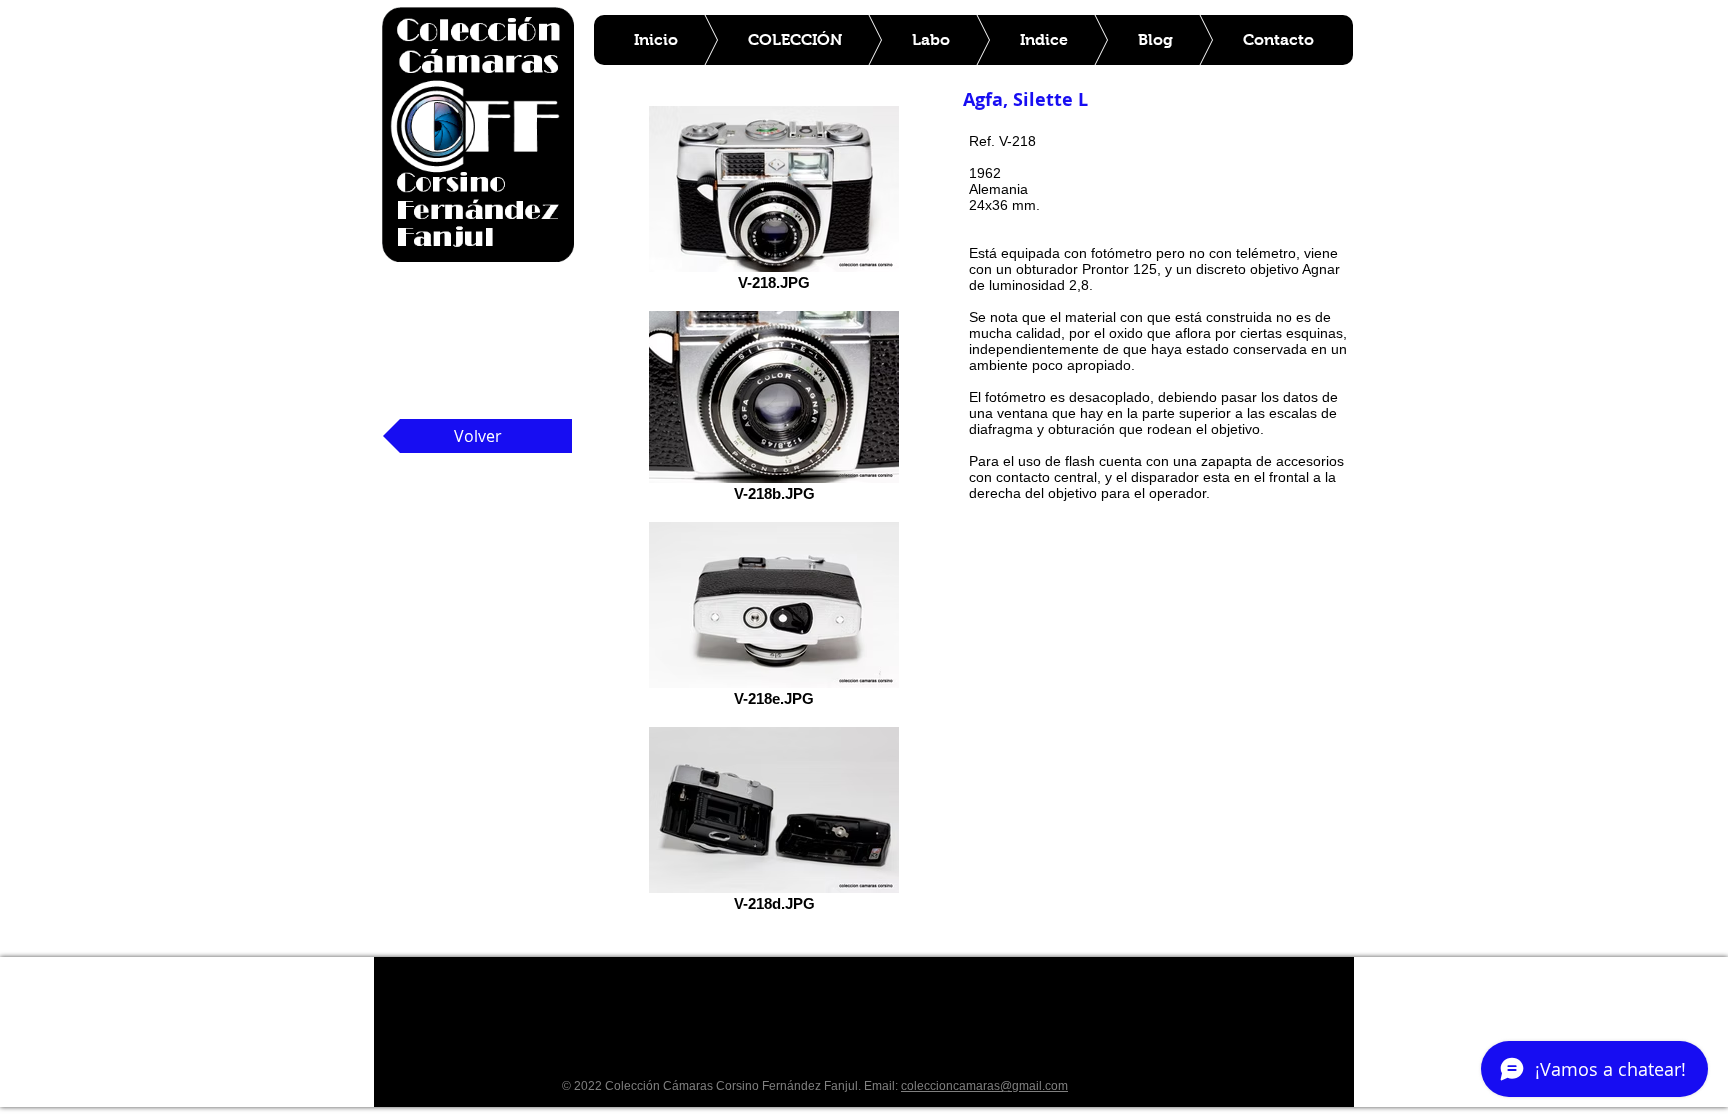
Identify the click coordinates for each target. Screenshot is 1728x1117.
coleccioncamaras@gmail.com (984, 1086)
